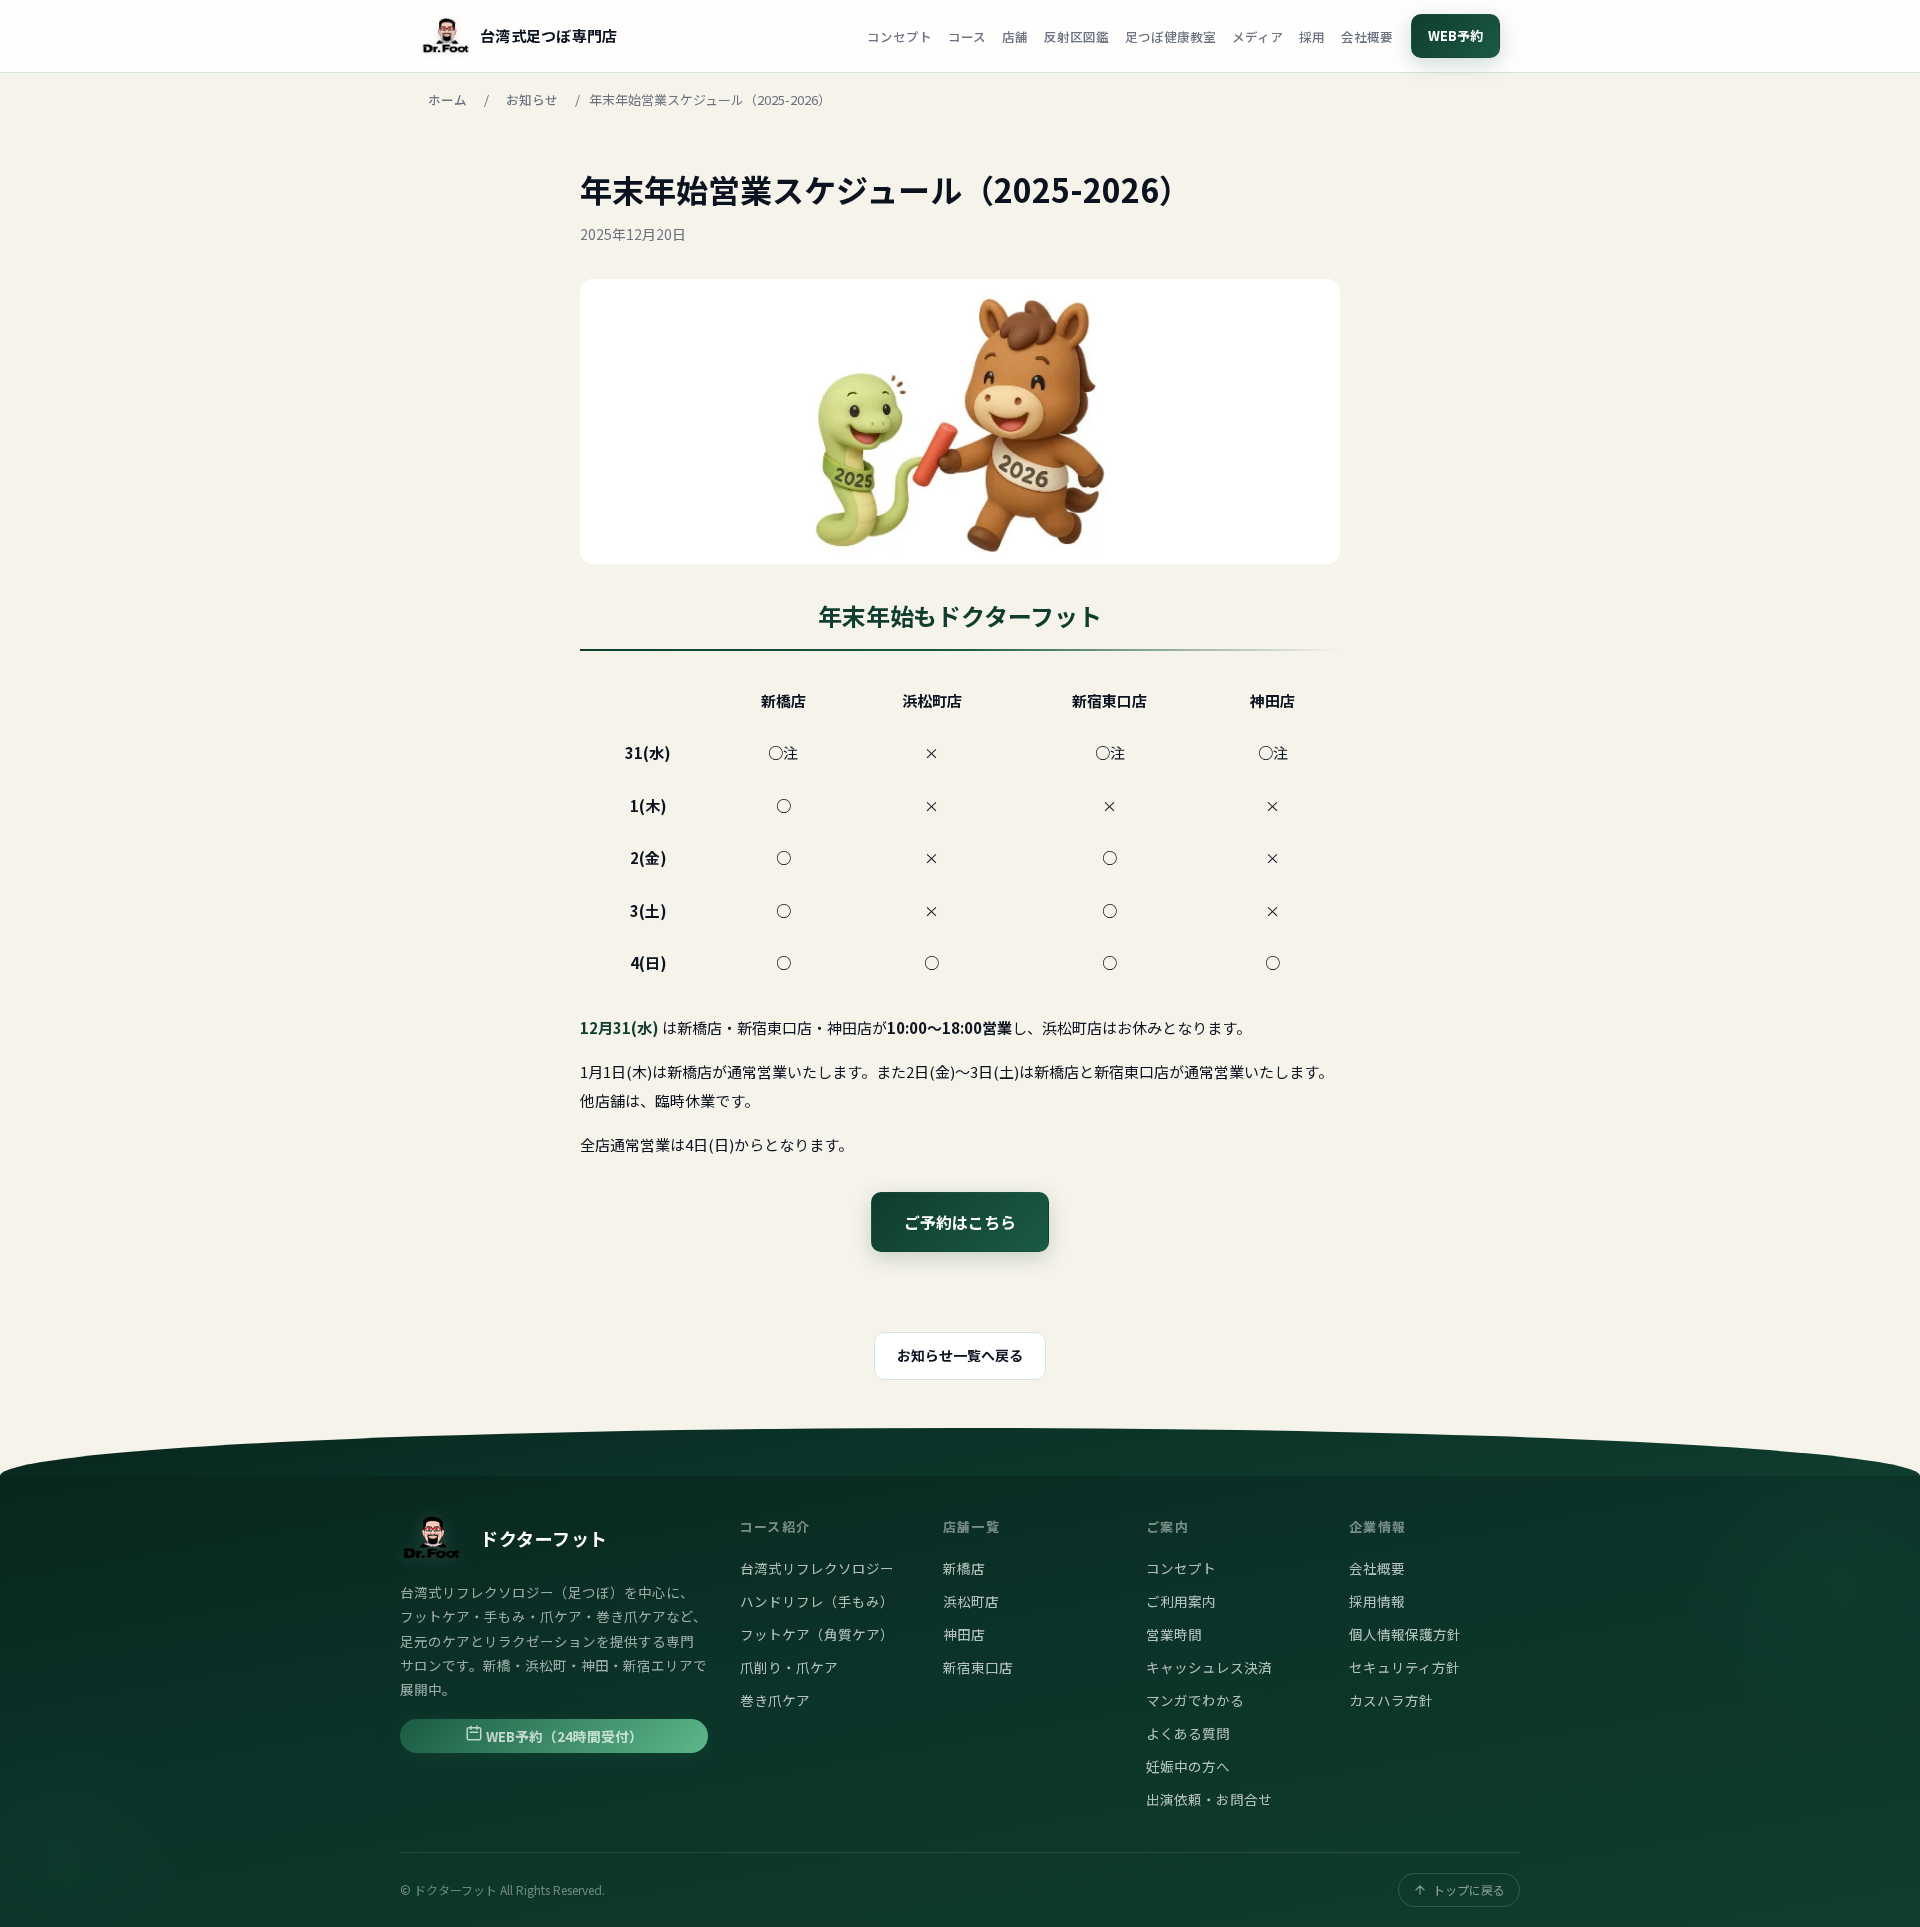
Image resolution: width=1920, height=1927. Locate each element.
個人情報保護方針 (1405, 1634)
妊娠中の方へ (1188, 1766)
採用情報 (1377, 1601)
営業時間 (1174, 1634)
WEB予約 (1455, 35)
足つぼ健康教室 (1170, 36)
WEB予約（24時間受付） (563, 1736)
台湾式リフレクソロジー (817, 1568)
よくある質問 (1188, 1733)
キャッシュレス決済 (1209, 1667)
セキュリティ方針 (1404, 1667)
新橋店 (964, 1568)
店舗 (1015, 36)
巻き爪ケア (775, 1700)
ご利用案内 (1181, 1601)
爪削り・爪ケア (789, 1667)
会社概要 (1367, 36)
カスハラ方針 (1391, 1700)
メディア (1257, 36)
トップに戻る (1469, 1889)
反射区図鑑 (1076, 36)
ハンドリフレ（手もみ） (817, 1601)
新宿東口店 (978, 1667)
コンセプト (899, 36)
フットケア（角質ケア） (817, 1634)
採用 (1312, 36)
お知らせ (532, 99)
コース (967, 36)
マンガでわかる (1195, 1700)
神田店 (964, 1634)
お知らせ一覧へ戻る (960, 1355)
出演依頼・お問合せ (1209, 1799)
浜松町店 (971, 1601)
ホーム (447, 99)
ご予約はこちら (960, 1222)
